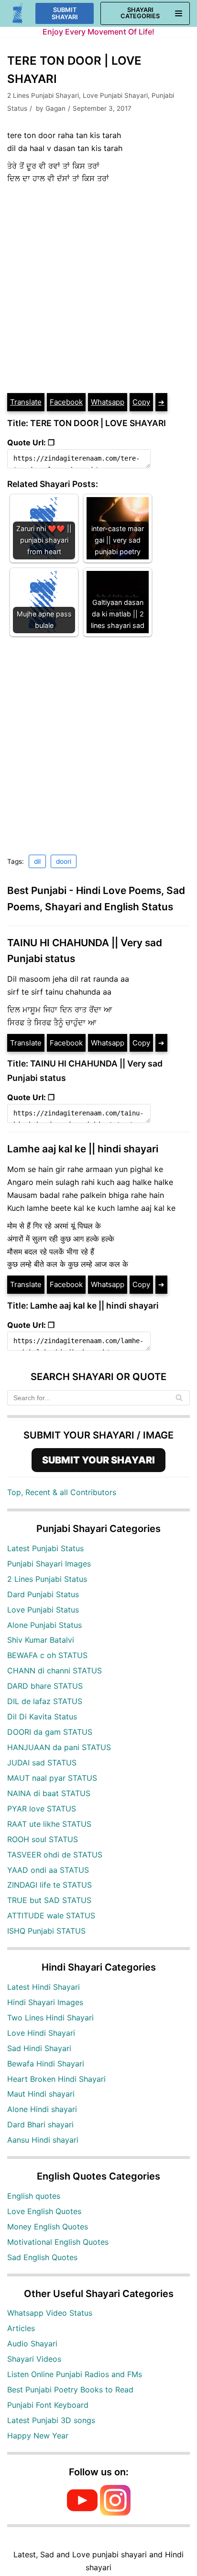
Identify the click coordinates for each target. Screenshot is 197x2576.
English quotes (34, 2196)
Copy (141, 402)
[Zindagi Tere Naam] (18, 14)
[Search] (179, 1398)
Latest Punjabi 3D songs (51, 2420)
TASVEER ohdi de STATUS (55, 1855)
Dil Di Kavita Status (42, 1717)
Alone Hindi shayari (42, 2109)
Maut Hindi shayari (41, 2094)
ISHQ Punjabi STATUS (46, 1931)
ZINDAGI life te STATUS (49, 1885)
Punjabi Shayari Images (49, 1564)
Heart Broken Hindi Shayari (56, 2079)
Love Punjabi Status (43, 1610)
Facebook (66, 402)
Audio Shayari (32, 2344)
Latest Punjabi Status (45, 1548)
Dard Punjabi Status (43, 1594)
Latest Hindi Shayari (44, 1987)
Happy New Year (38, 2436)
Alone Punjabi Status (44, 1625)
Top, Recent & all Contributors (62, 1492)
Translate (26, 402)
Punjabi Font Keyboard (48, 2405)
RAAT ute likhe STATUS (49, 1824)
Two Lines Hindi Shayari (50, 2018)
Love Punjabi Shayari (115, 95)
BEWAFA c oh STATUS (47, 1655)
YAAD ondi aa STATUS (48, 1870)
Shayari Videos (34, 2359)
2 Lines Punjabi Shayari (43, 95)
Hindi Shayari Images (45, 2002)
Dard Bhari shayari (40, 2124)
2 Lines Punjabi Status (47, 1579)
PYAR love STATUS (42, 1809)
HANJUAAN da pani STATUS (59, 1747)
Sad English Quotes (42, 2257)
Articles (21, 2328)
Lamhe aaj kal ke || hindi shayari (83, 1149)
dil (37, 861)
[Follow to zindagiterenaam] (115, 2513)
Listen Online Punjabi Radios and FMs (75, 2374)
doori (64, 861)
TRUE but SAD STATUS (49, 1900)
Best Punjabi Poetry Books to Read (70, 2390)
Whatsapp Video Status (50, 2313)
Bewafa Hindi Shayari (46, 2064)
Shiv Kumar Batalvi (41, 1640)
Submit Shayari (65, 13)
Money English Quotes (48, 2227)
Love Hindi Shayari (41, 2033)
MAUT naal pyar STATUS (52, 1778)
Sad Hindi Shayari (39, 2048)
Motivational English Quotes (58, 2242)
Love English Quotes (44, 2211)
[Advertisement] (98, 289)
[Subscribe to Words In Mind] (82, 2513)
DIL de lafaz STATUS (45, 1701)
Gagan (55, 108)
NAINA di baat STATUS (49, 1793)
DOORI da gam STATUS (50, 1732)
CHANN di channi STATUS (55, 1671)
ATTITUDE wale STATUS (51, 1915)
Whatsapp (108, 402)
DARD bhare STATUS (45, 1686)
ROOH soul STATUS (43, 1839)
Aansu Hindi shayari (43, 2140)
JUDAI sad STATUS (42, 1763)
